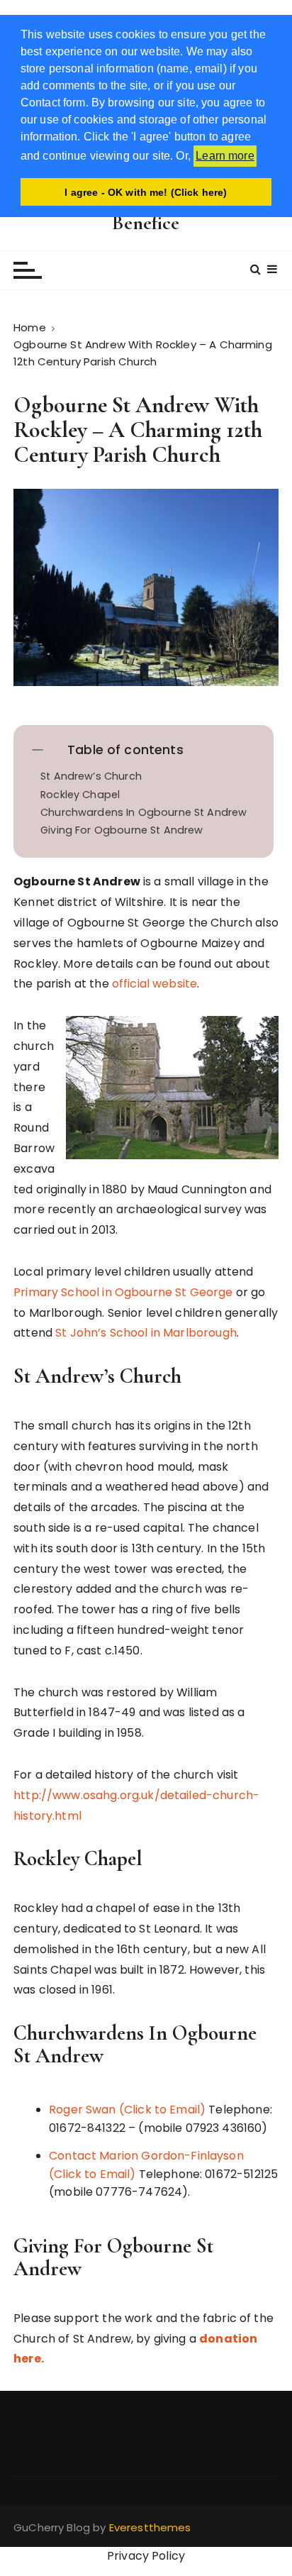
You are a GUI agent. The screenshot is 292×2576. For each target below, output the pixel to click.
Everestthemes (150, 2527)
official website (155, 984)
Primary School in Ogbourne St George (123, 1292)
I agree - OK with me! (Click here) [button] (146, 192)
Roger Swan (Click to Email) (127, 2110)
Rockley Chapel (80, 795)
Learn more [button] (225, 156)
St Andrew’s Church (91, 776)
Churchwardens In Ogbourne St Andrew (144, 813)
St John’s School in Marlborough (146, 1333)
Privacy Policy (146, 2556)
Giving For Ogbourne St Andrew (122, 830)
